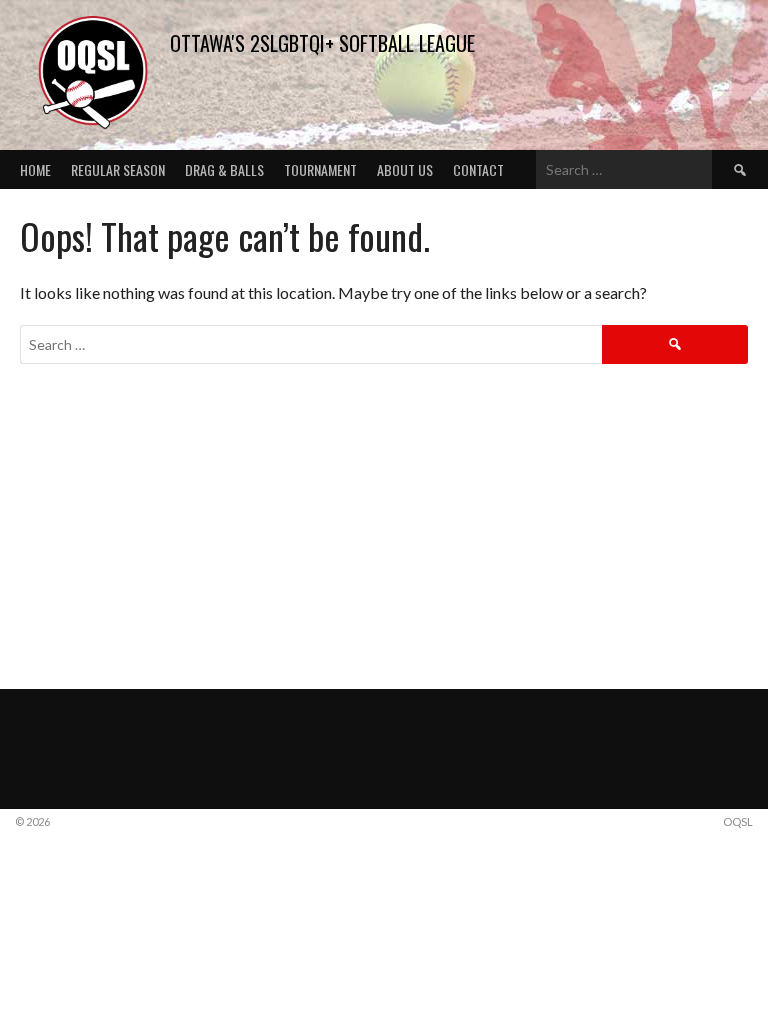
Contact (478, 169)
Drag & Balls (224, 169)
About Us (405, 169)
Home (35, 169)
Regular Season (118, 169)
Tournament (320, 169)
